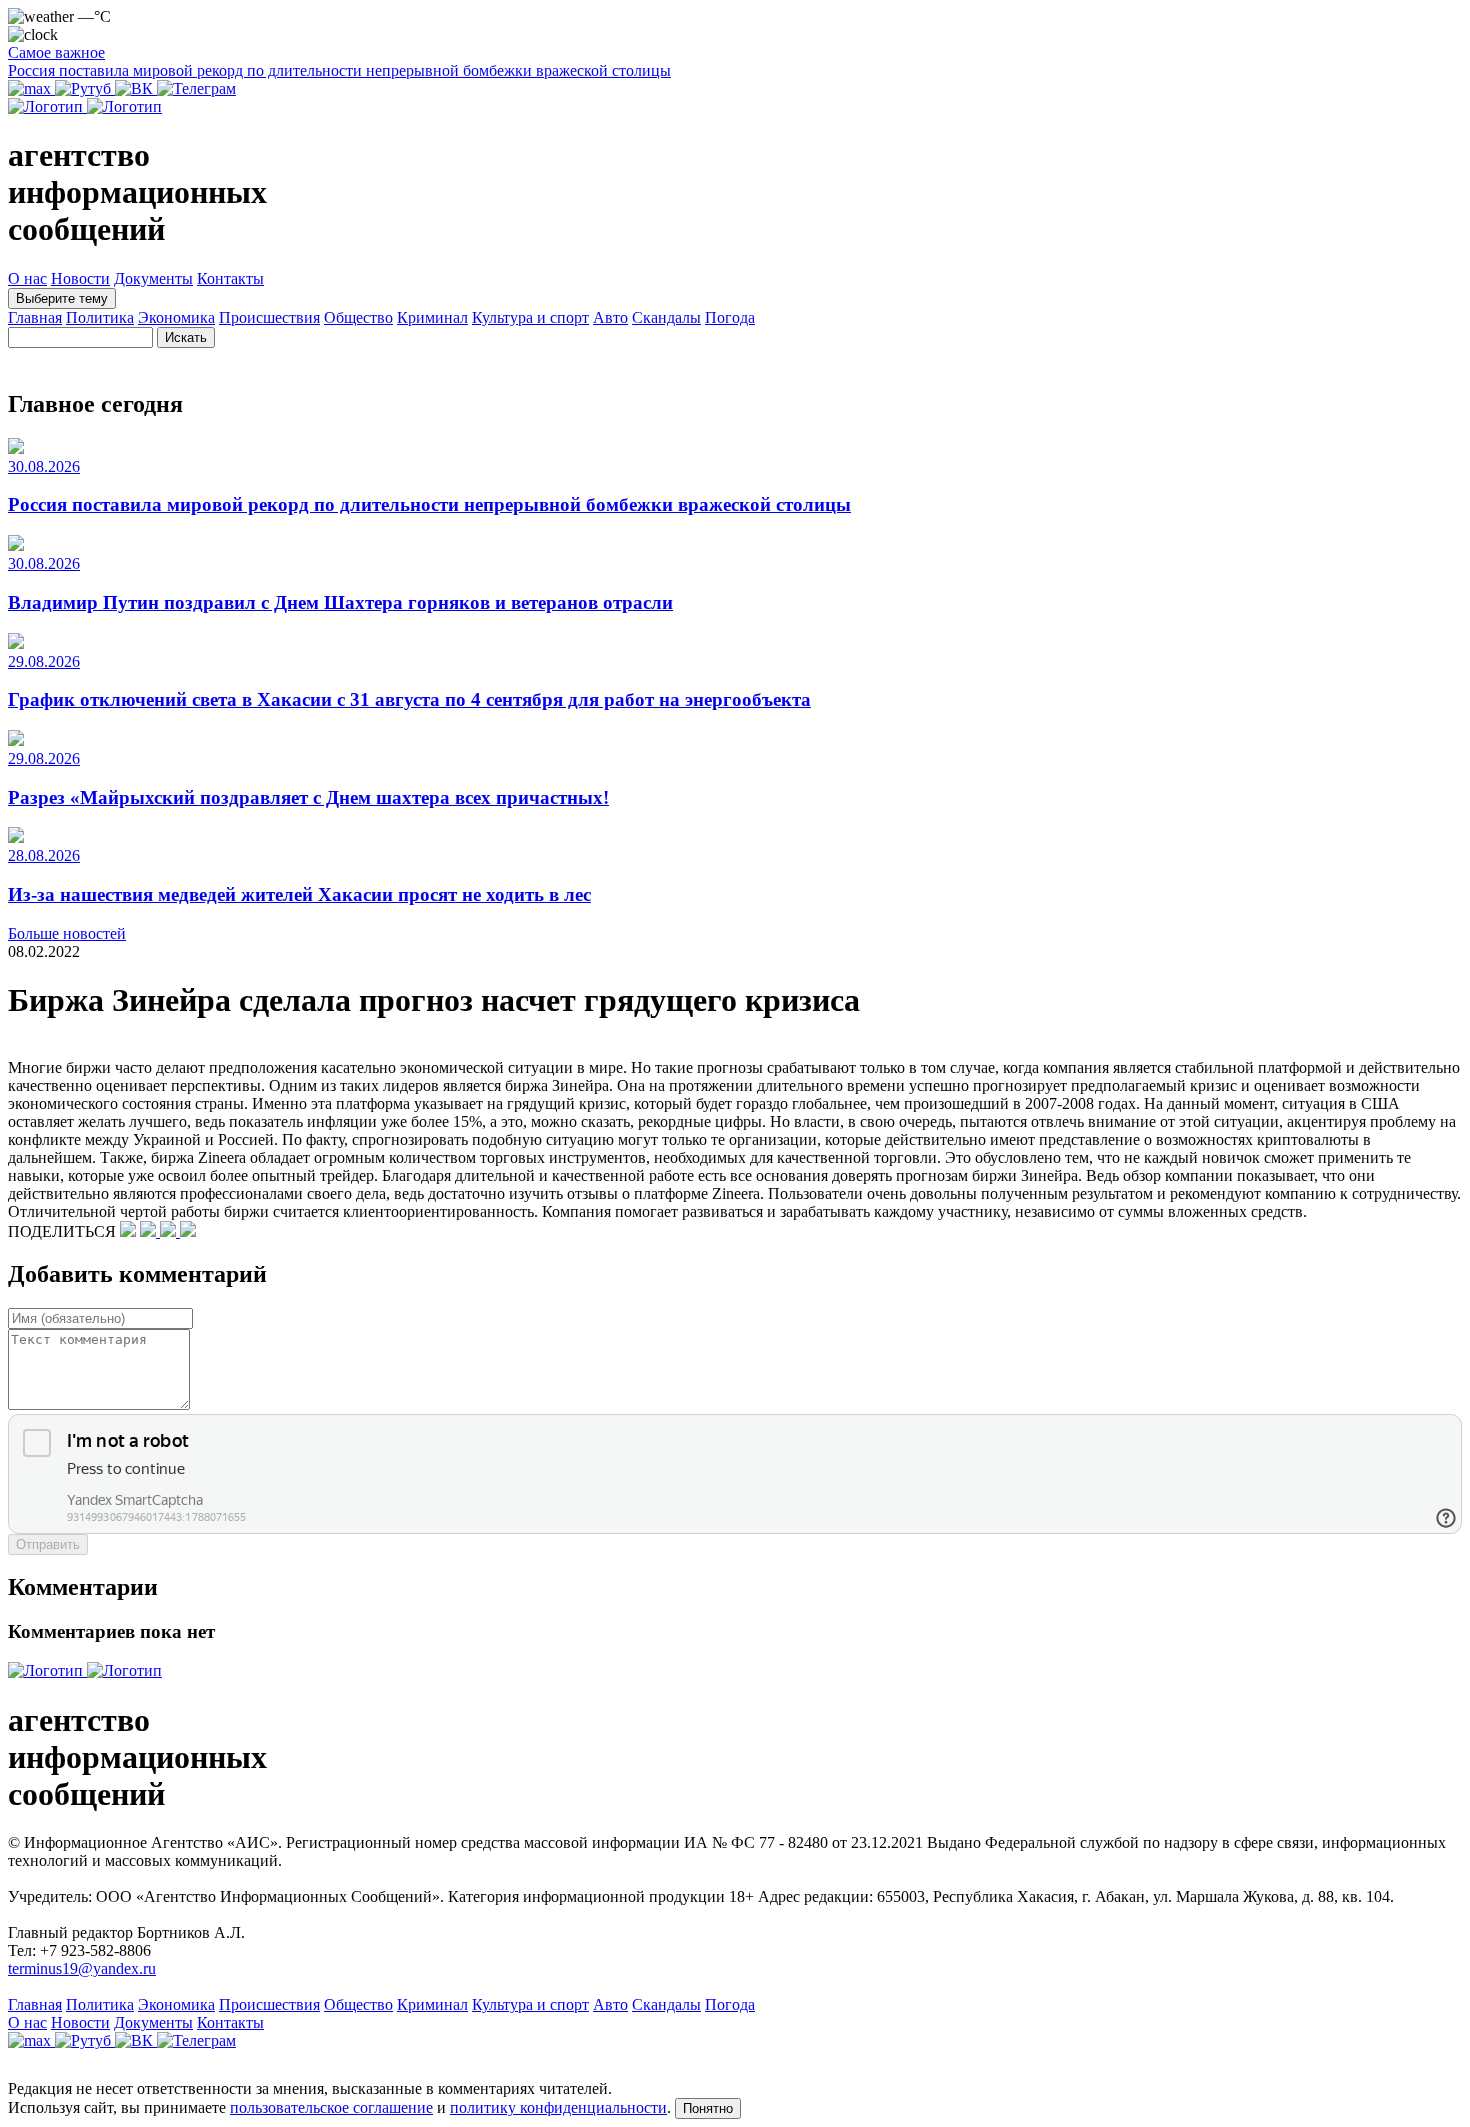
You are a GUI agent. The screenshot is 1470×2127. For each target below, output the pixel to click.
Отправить (48, 1544)
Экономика (176, 317)
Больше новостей (67, 933)
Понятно (708, 2108)
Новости (80, 278)
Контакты (230, 278)
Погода (730, 317)
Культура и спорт (530, 317)
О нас (27, 278)
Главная (35, 317)
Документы (153, 278)
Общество (358, 317)
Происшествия (269, 317)
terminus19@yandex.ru (82, 1968)
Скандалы (666, 317)
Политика (100, 317)
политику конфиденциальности (558, 2107)
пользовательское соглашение (331, 2107)
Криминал (432, 317)
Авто (610, 317)
